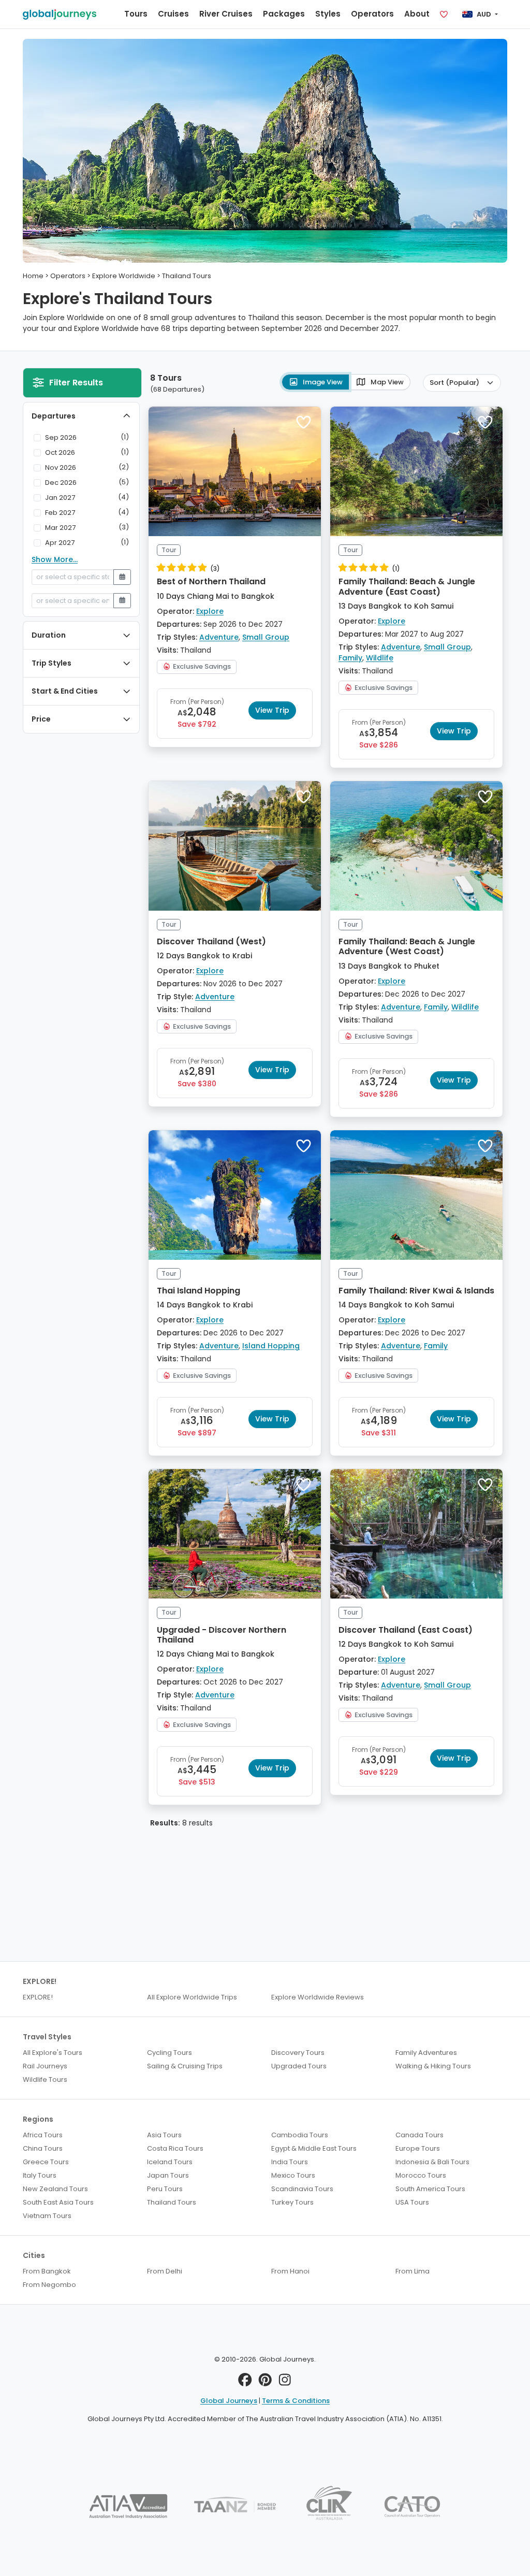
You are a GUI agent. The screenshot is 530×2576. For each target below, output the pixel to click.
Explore (210, 611)
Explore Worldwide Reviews (318, 1997)
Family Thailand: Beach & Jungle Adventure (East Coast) (407, 586)
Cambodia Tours (300, 2135)
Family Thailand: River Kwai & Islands (416, 1291)
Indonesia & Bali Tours (432, 2162)
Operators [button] (372, 14)
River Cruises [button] (226, 14)
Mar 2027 (60, 528)
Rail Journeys (45, 2066)
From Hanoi (290, 2271)
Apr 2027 (60, 543)
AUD (484, 14)
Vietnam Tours (47, 2216)
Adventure (219, 637)
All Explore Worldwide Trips (192, 1997)
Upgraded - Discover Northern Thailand (222, 1635)
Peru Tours (165, 2189)
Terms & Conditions (296, 2401)
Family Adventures (426, 2053)
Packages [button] (284, 14)
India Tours (290, 2162)
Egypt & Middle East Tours (314, 2148)
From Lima (413, 2271)
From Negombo (49, 2285)
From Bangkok (47, 2271)
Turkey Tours (292, 2202)
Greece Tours (46, 2162)
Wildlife (380, 658)
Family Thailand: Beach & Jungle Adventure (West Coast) (407, 946)
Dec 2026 (61, 483)
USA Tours (412, 2202)
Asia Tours (164, 2135)
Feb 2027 (60, 513)
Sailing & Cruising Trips (185, 2066)
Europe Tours (418, 2148)
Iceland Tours (170, 2162)
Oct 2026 (60, 452)
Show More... (55, 559)
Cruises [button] (173, 14)
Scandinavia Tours (302, 2189)
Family (350, 658)
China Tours (43, 2148)
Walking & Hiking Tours (433, 2066)
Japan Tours (168, 2175)
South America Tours (430, 2189)
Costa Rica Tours (175, 2148)
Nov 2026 (61, 467)
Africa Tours (43, 2135)
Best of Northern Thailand (211, 581)
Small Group (266, 637)
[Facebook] (245, 2382)
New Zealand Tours (55, 2189)
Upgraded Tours (299, 2066)
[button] (304, 422)
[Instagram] (285, 2382)
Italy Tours (40, 2175)
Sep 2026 (61, 437)
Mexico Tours (293, 2175)
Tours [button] (136, 14)
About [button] (417, 14)
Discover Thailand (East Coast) (406, 1630)
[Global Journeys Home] (60, 14)
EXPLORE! (38, 1997)
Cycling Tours (170, 2053)
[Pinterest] (265, 2382)
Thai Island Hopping (198, 1291)
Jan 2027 (60, 498)
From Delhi (165, 2271)
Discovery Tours (298, 2053)
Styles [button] (328, 14)
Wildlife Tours (45, 2079)
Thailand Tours (172, 2202)
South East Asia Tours (58, 2202)
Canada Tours (419, 2135)
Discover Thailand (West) (211, 941)
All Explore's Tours (53, 2053)
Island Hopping (271, 1346)
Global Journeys (229, 2401)
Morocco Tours (421, 2175)
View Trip (272, 710)
